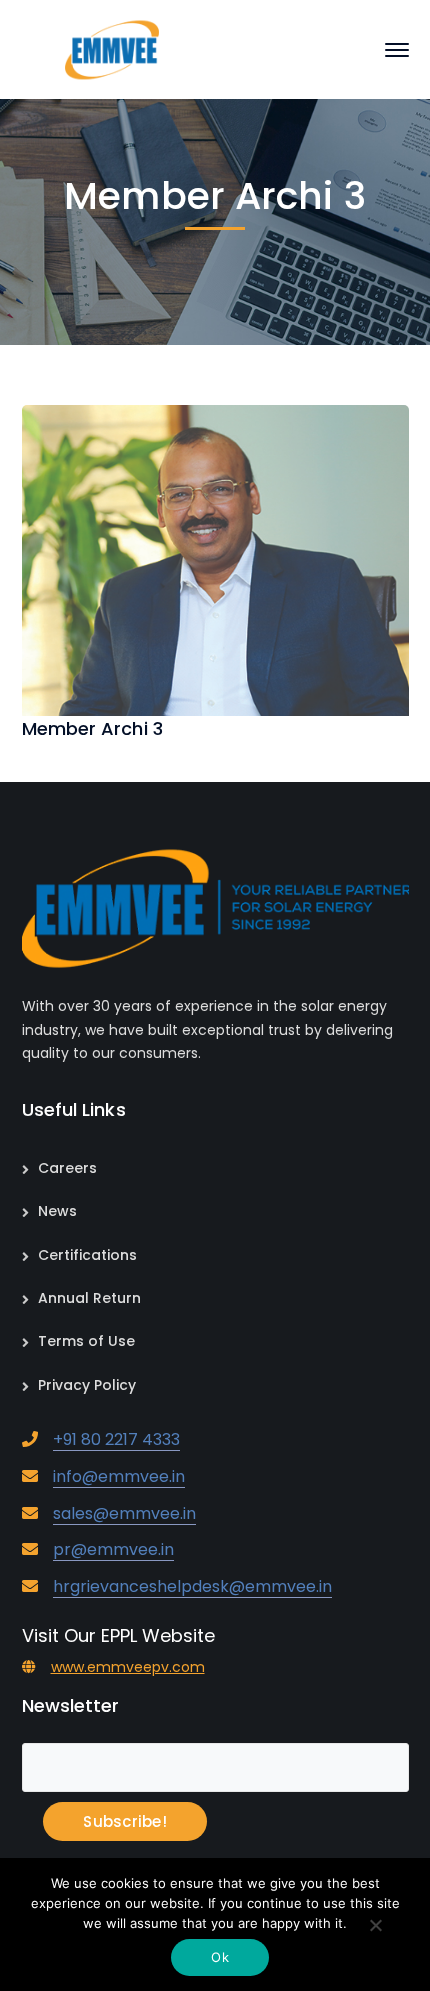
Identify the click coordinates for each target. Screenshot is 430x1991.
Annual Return (89, 1298)
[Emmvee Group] (111, 48)
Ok (220, 1957)
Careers (67, 1168)
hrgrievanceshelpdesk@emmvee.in (192, 1586)
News (57, 1211)
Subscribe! (125, 1821)
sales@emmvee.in (124, 1513)
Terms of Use (86, 1341)
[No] (375, 1927)
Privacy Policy (87, 1385)
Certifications (87, 1255)
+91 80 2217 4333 (116, 1439)
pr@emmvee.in (113, 1549)
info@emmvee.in (119, 1476)
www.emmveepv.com (128, 1667)
